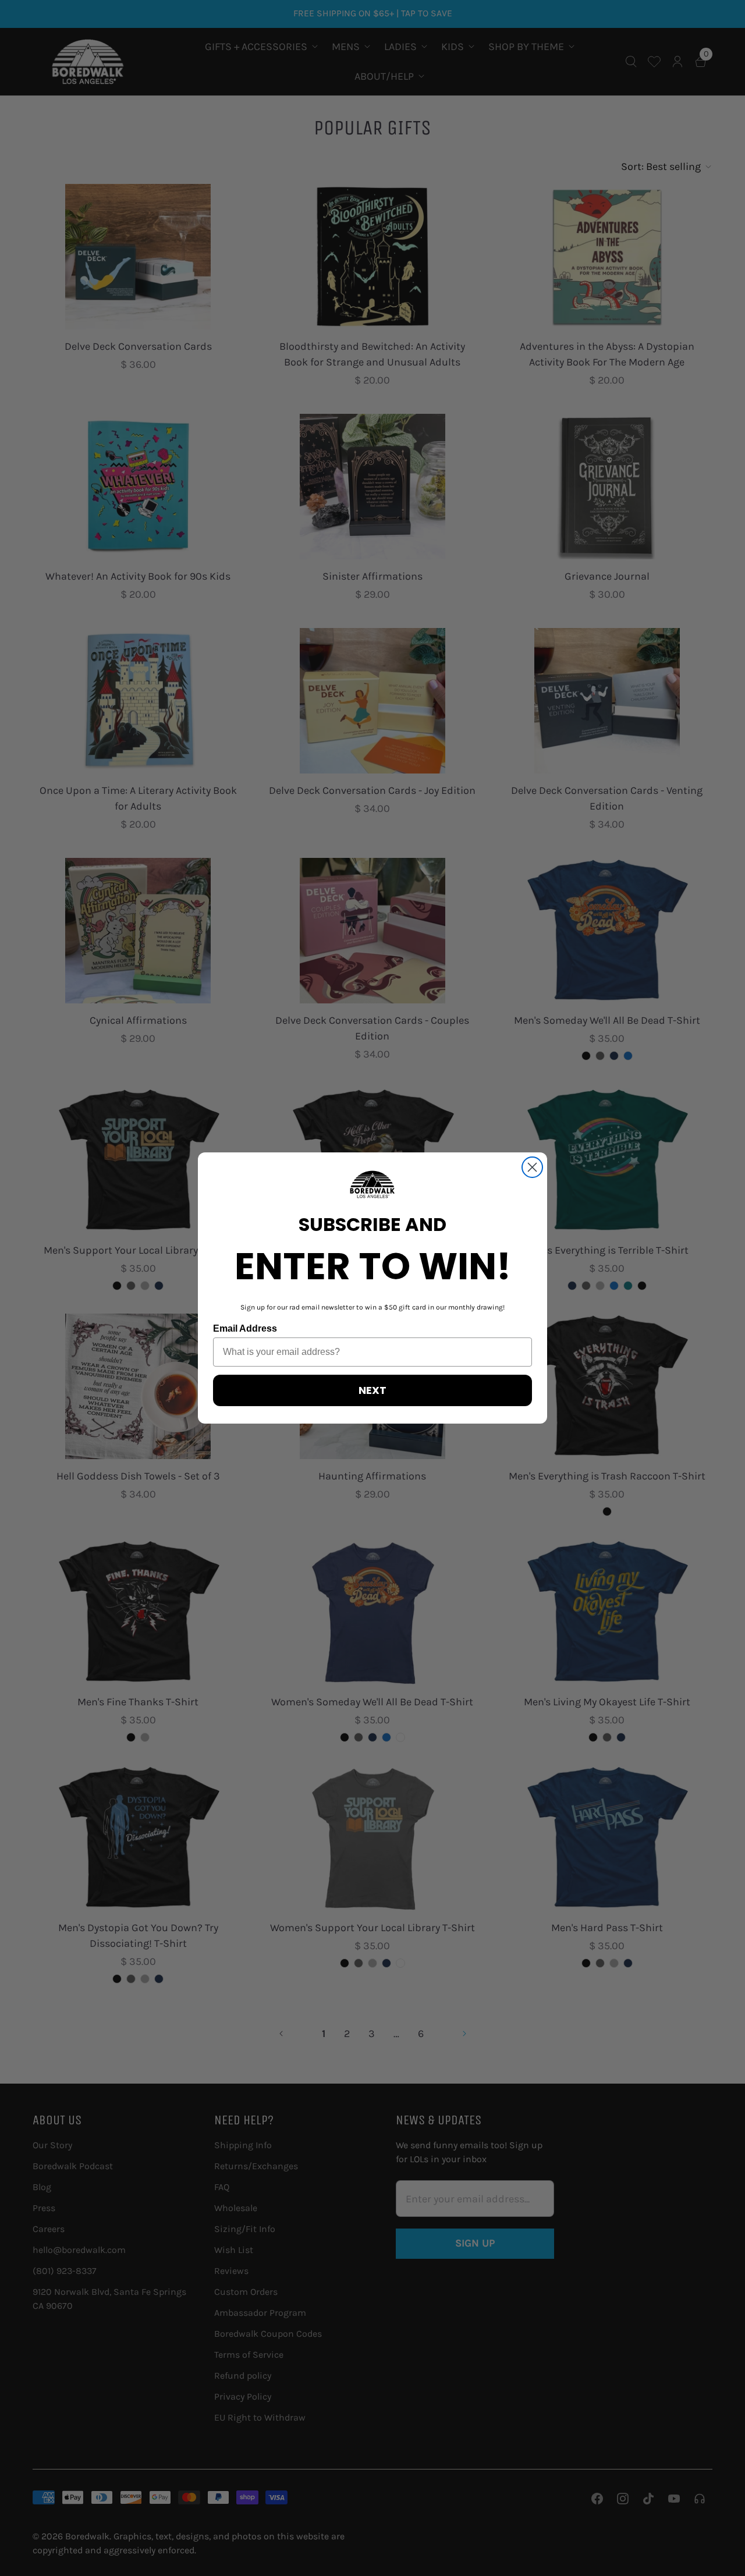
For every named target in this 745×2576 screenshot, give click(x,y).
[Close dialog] (532, 1167)
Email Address (245, 1328)
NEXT (372, 1390)
